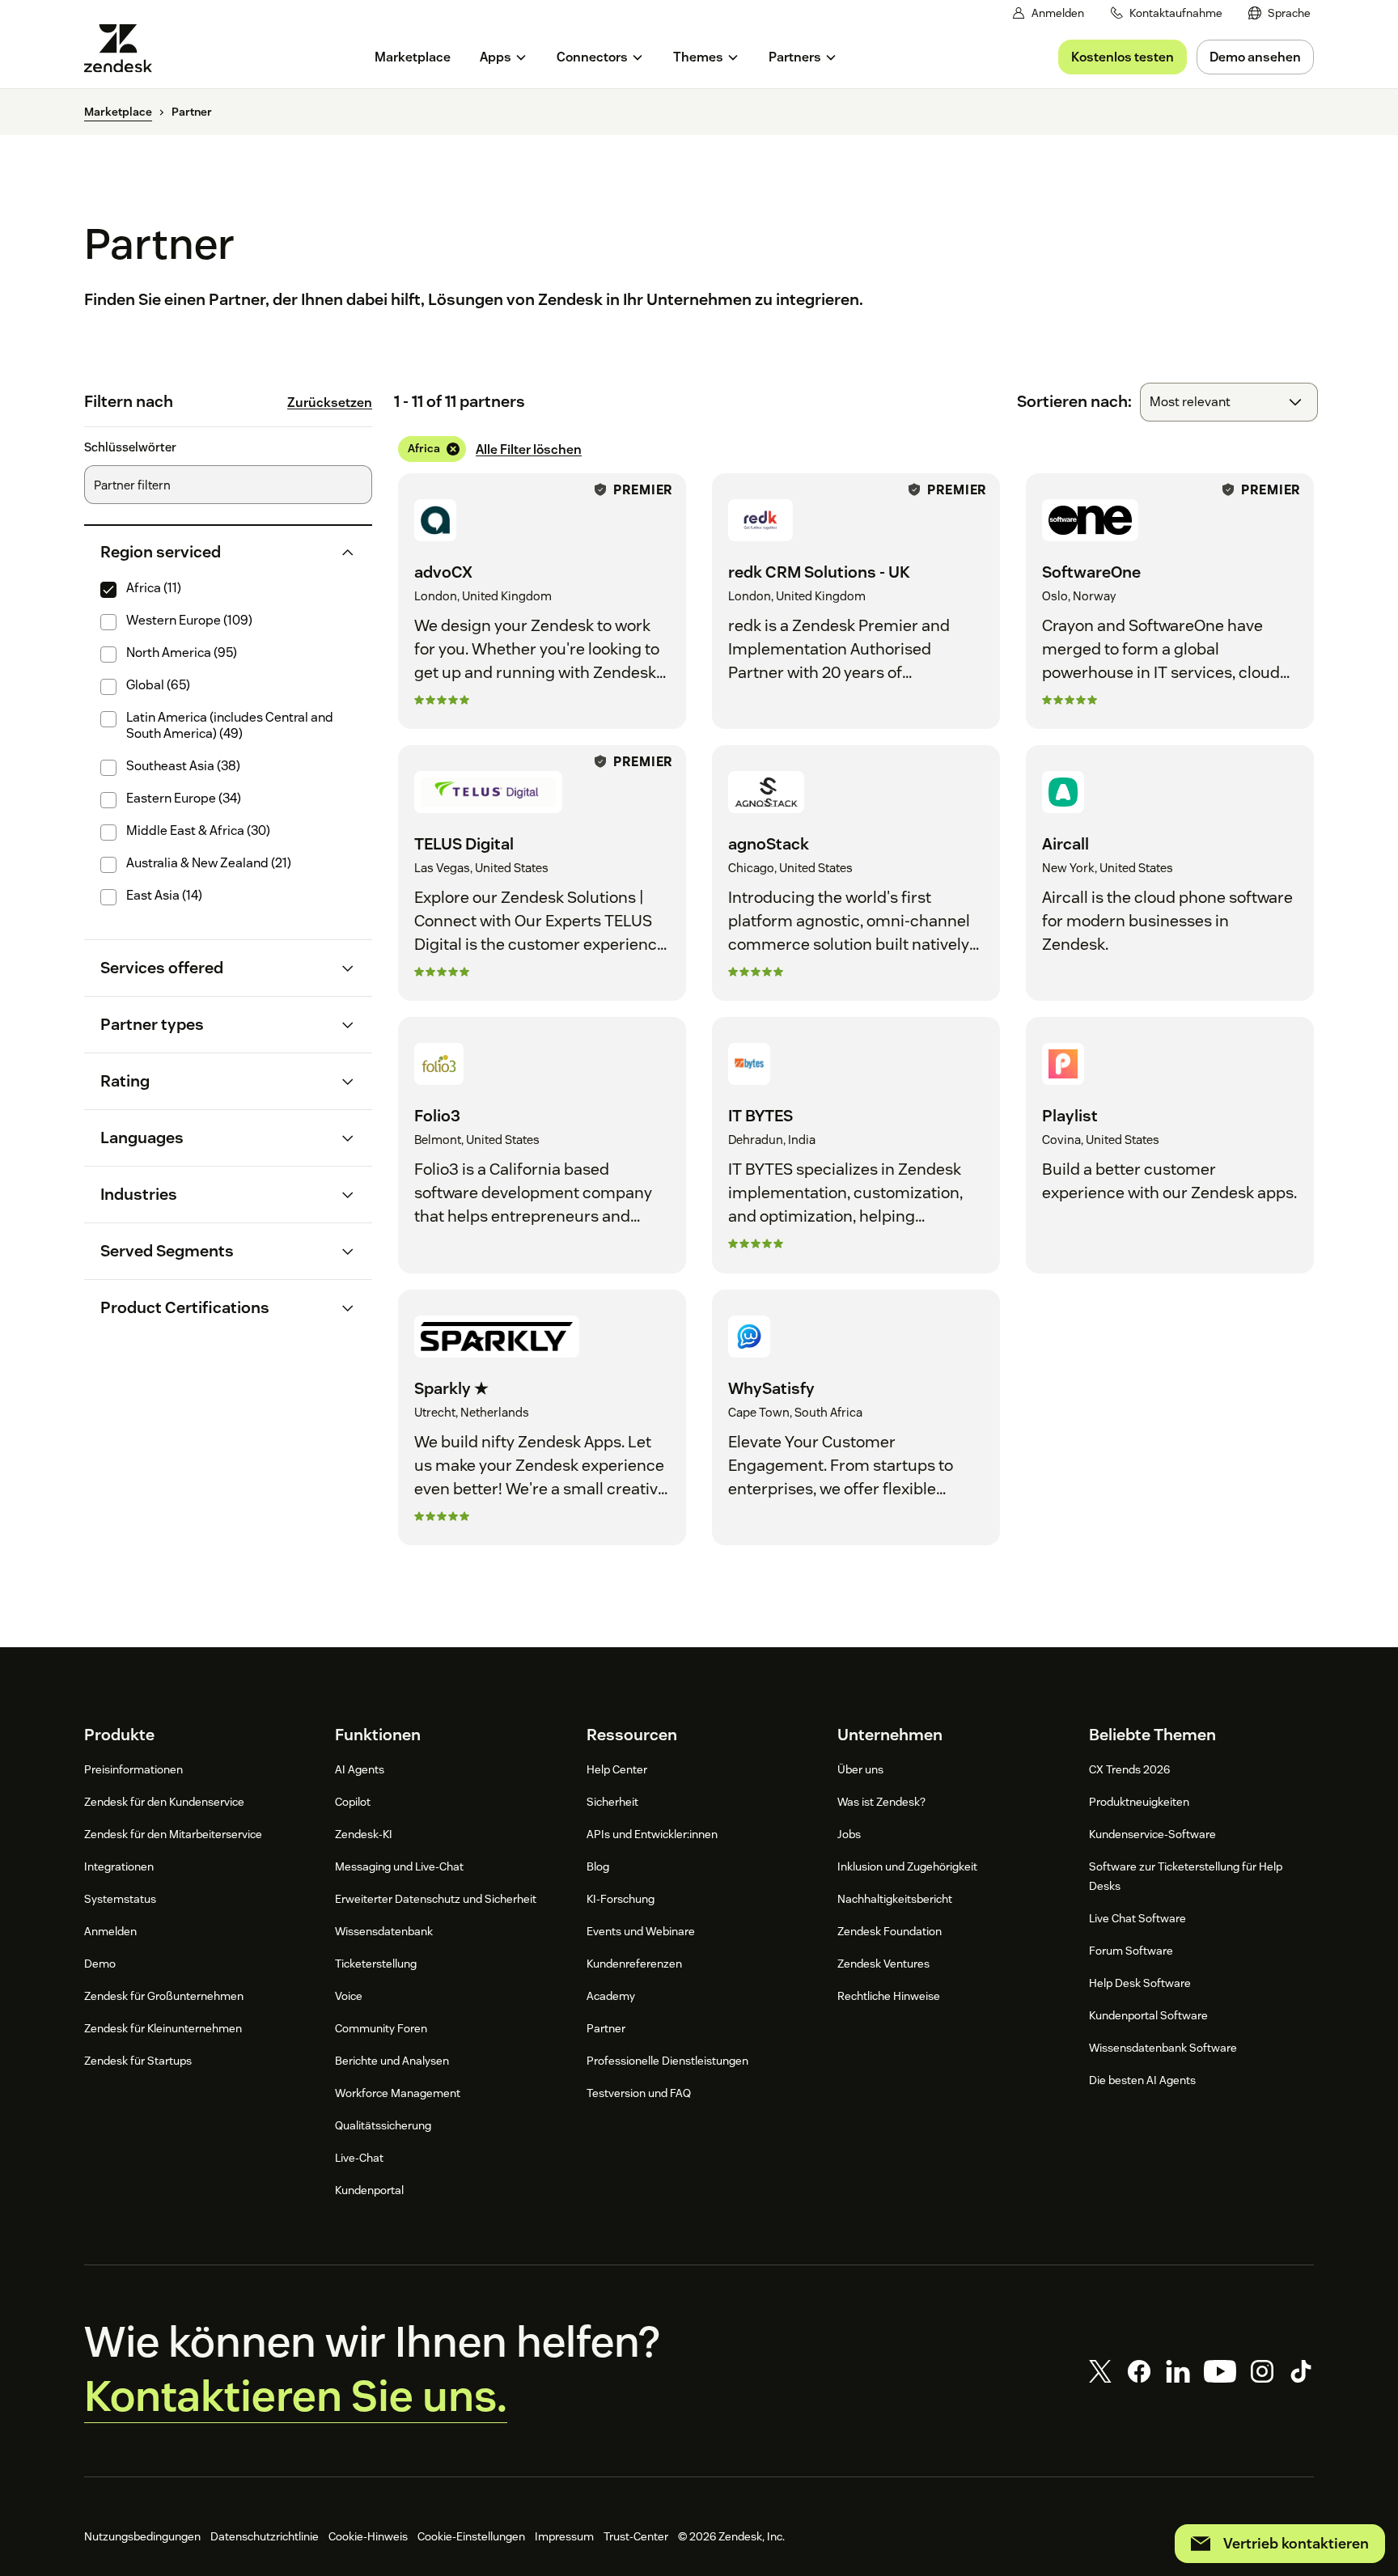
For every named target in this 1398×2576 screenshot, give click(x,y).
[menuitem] (1279, 13)
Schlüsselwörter (130, 447)
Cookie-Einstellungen (471, 2536)
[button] (215, 552)
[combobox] (1229, 402)
